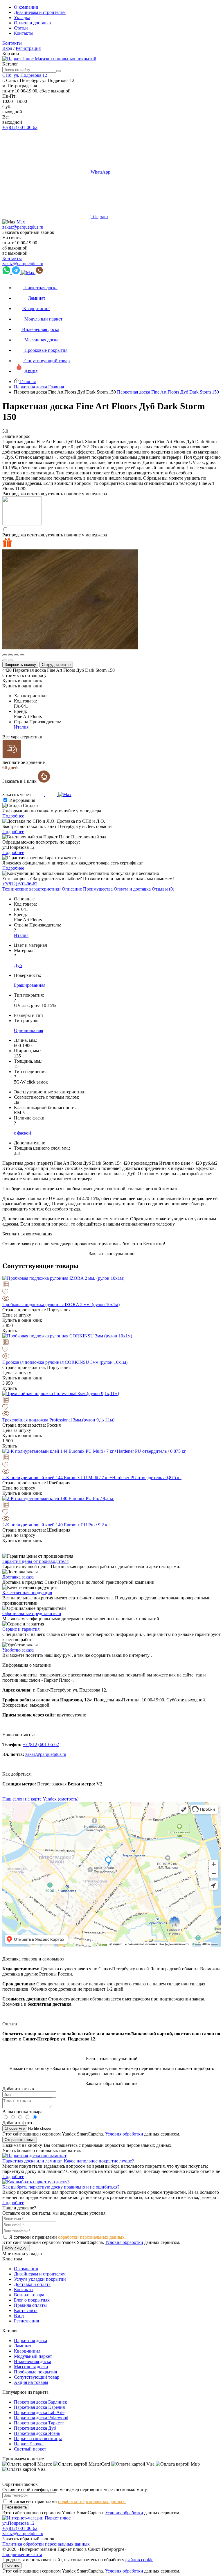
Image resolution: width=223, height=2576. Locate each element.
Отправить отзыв (20, 2140)
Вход (7, 48)
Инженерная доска (33, 2361)
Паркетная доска (30, 2341)
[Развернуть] (16, 655)
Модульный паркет (33, 2356)
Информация (22, 800)
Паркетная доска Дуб (35, 2428)
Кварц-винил (27, 2351)
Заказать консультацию (112, 1254)
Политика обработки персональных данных (46, 2544)
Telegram (99, 217)
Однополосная (28, 1030)
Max (21, 222)
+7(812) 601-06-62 (20, 127)
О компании (26, 7)
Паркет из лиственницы (38, 2438)
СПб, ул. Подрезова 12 (25, 75)
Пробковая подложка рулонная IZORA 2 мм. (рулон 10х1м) (61, 1305)
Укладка (22, 18)
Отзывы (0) (163, 889)
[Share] (10, 655)
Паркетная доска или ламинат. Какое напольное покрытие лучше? (68, 2161)
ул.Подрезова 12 (18, 2523)
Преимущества (98, 889)
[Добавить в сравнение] (111, 1285)
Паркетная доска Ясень (37, 2433)
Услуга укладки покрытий (40, 2279)
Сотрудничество (56, 665)
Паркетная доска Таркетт (39, 2423)
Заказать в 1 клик (20, 781)
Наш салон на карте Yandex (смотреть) (40, 1799)
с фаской (23, 1133)
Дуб (18, 965)
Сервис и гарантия (21, 1629)
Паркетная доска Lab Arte (39, 2412)
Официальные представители (32, 1613)
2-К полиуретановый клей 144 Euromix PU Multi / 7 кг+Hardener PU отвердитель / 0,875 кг (92, 1478)
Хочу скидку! (16, 2248)
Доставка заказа (18, 1577)
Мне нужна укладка (22, 2254)
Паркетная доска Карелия (39, 2407)
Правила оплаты (30, 2305)
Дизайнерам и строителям (40, 12)
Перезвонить (16, 2507)
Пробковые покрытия (35, 2372)
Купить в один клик (22, 681)
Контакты (24, 33)
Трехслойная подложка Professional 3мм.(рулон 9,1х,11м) (58, 1420)
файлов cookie (139, 2560)
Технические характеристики (32, 889)
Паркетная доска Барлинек (41, 2402)
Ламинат (23, 2346)
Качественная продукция (27, 1593)
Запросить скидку (20, 665)
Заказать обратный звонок (28, 232)
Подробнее (13, 816)
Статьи (21, 28)
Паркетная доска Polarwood (41, 2418)
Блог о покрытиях (32, 2300)
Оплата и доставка (32, 23)
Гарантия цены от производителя (35, 1561)
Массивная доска (31, 2367)
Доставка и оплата (32, 2284)
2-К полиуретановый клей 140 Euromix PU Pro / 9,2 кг (56, 1525)
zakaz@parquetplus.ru (23, 227)
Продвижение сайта (22, 2554)
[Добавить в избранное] (111, 1292)
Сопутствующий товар (37, 2377)
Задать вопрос (16, 436)
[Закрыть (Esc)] (5, 655)
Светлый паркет (30, 2449)
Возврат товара (29, 2295)
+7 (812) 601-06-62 (41, 1744)
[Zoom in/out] (22, 655)
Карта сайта (26, 2310)
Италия (21, 727)
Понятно (12, 2565)
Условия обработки (124, 2134)
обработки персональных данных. (92, 2237)
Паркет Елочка (29, 2444)
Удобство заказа (18, 1650)
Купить (10, 1331)
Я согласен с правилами (68, 2237)
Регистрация (28, 48)
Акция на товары (31, 2382)
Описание (72, 889)
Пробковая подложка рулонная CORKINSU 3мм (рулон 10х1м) (65, 1362)
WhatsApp (100, 172)
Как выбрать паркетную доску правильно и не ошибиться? (61, 2187)
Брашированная (30, 985)
